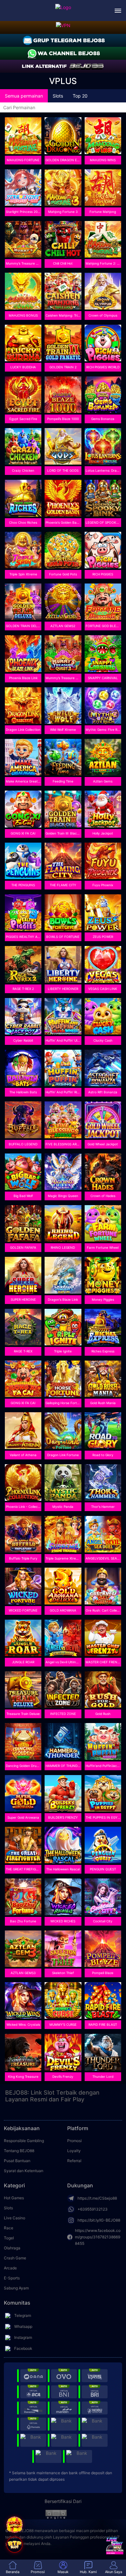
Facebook (23, 2348)
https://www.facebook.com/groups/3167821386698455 (98, 2237)
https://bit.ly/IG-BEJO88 (99, 2220)
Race (9, 2228)
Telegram (23, 2315)
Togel (9, 2238)
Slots (8, 2208)
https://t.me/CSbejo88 (97, 2198)
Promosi (74, 2141)
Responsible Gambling (24, 2141)
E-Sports (12, 2278)
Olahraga (12, 2248)
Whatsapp (23, 2326)
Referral (74, 2161)
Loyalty (74, 2151)
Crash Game (15, 2258)
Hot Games (14, 2198)
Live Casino (15, 2218)
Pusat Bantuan (17, 2161)
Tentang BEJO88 (19, 2151)
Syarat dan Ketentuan (24, 2171)
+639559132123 (93, 2209)
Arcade (10, 2268)
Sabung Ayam (16, 2288)
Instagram (23, 2337)
